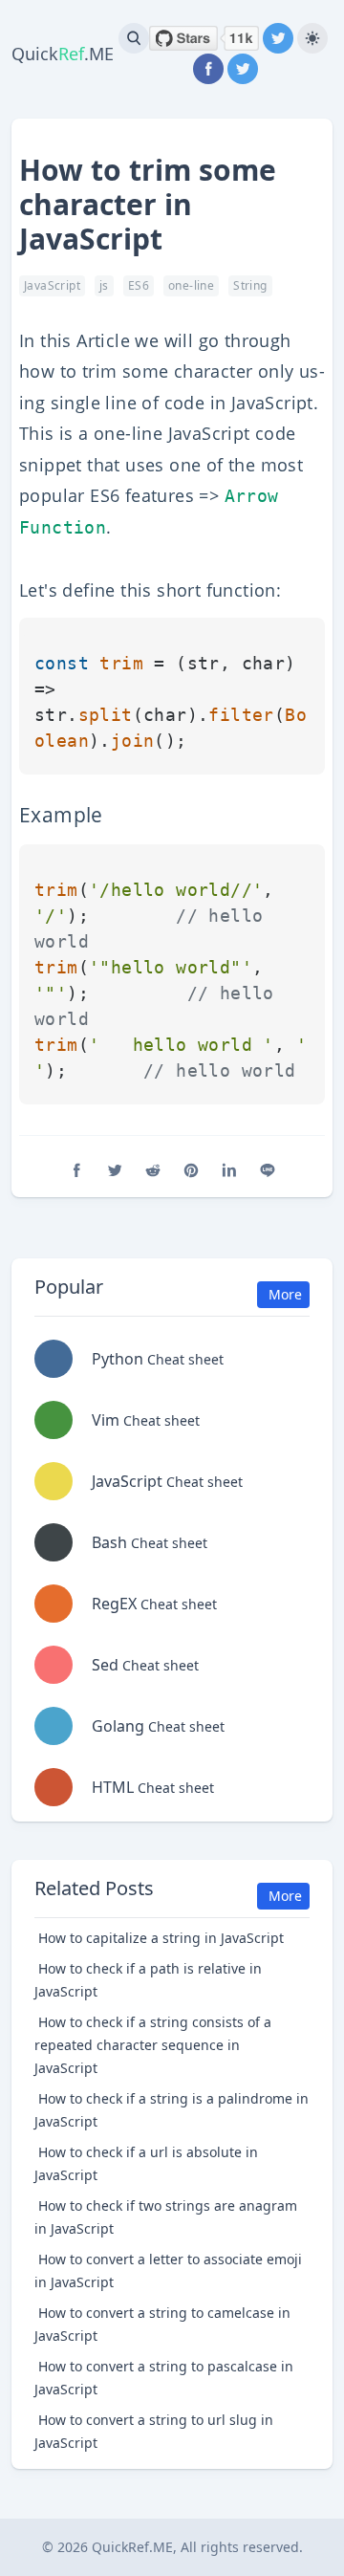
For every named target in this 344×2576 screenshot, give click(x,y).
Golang (158, 1726)
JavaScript (52, 285)
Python (158, 1359)
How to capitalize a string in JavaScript (161, 1938)
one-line (191, 285)
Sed (145, 1665)
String (250, 285)
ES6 (139, 285)
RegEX (154, 1604)
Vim (146, 1420)
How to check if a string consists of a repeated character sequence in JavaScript (153, 2045)
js (104, 285)
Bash (150, 1542)
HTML (153, 1787)
